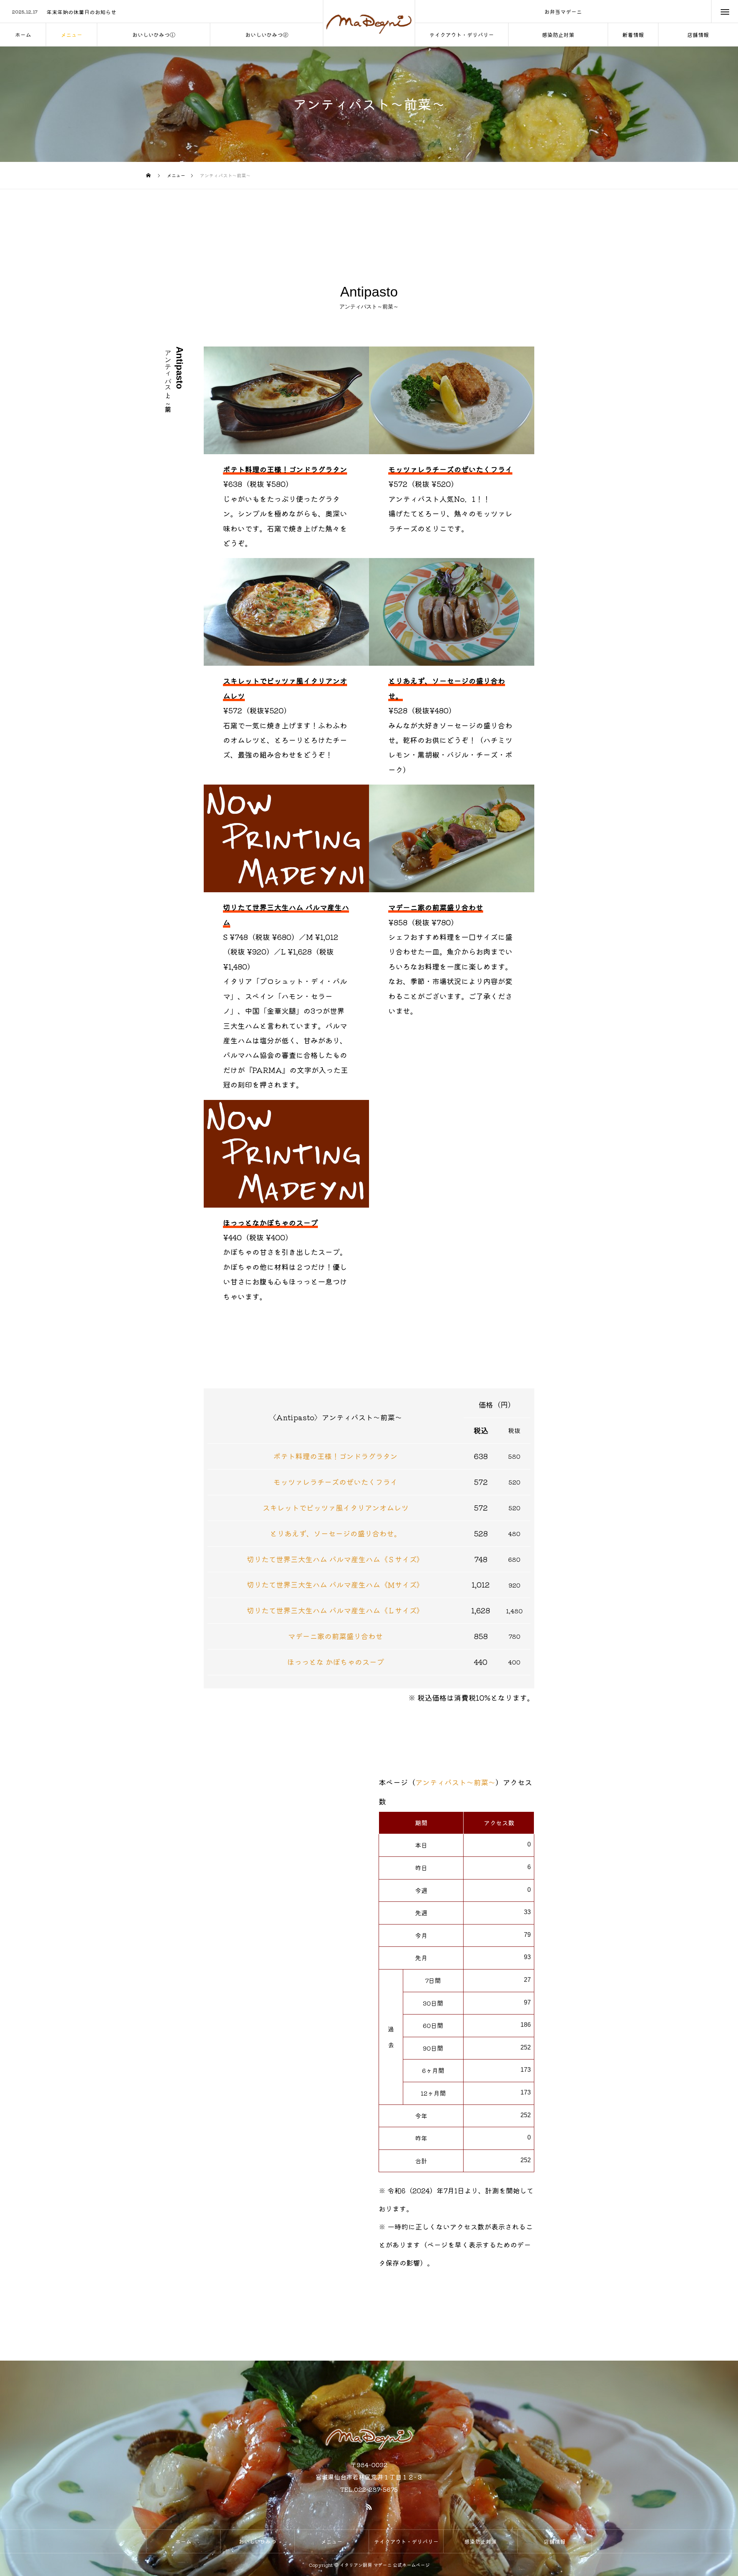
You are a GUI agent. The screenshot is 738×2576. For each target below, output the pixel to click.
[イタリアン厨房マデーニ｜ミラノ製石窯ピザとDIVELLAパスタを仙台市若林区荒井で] (369, 23)
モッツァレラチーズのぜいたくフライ (335, 1482)
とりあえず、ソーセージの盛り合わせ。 (336, 1533)
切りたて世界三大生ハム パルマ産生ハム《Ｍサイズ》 (335, 1585)
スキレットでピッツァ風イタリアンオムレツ (336, 1508)
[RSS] (369, 2507)
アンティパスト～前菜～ (455, 1782)
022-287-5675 (376, 2489)
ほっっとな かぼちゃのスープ (336, 1662)
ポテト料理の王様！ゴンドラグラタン (335, 1456)
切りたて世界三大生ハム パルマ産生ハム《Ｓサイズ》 (335, 1559)
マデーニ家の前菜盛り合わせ (335, 1636)
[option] (161, 12)
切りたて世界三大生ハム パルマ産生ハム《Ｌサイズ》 (335, 1610)
